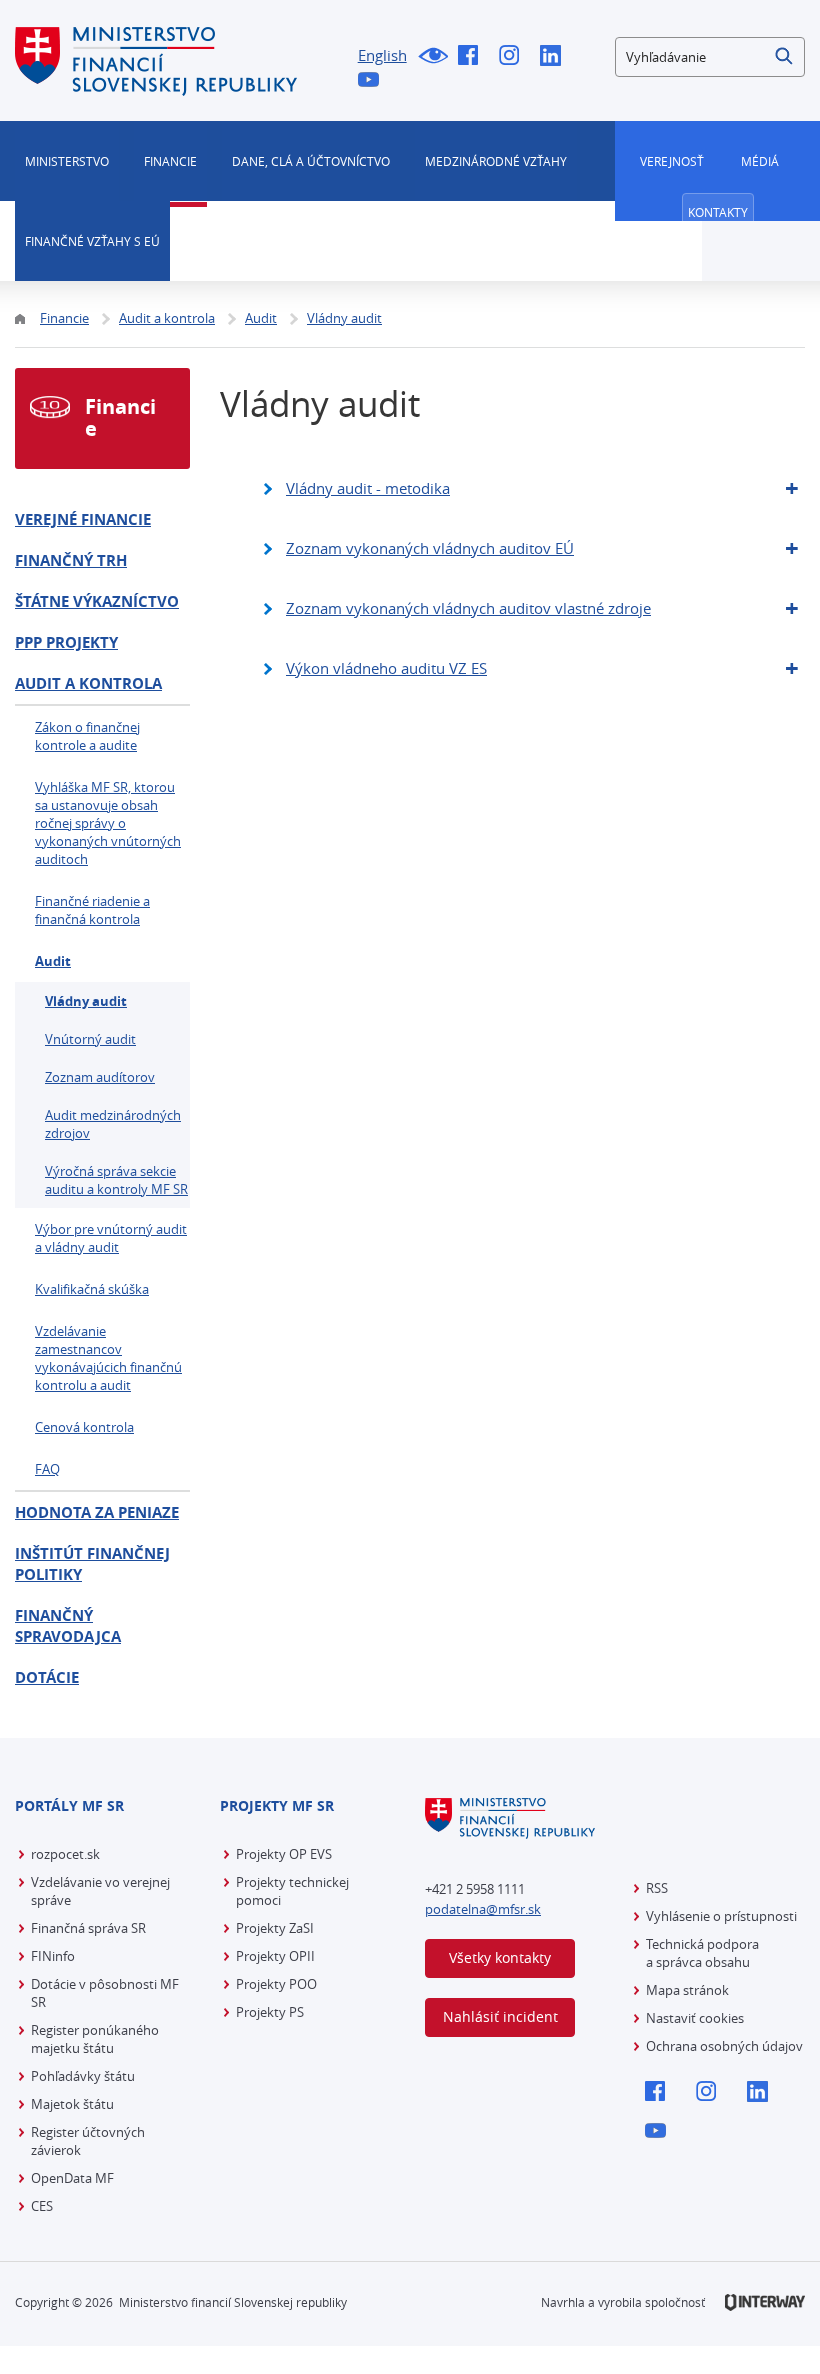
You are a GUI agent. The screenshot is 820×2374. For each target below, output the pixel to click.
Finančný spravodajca (68, 1626)
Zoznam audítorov (100, 1077)
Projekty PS (270, 2012)
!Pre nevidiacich (432, 57)
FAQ (47, 1469)
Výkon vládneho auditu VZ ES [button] (386, 668)
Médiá (760, 161)
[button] (785, 57)
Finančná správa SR (88, 1928)
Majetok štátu (72, 2104)
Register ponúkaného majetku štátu (95, 2039)
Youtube (373, 81)
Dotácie (47, 1677)
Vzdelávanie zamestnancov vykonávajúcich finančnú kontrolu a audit (108, 1358)
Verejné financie (83, 519)
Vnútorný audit (90, 1039)
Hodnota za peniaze (97, 1512)
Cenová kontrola (84, 1427)
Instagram (514, 57)
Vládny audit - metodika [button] (368, 488)
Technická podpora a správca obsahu (702, 1953)
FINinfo (53, 1956)
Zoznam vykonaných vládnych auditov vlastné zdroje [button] (468, 608)
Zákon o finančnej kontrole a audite (87, 736)
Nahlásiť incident (500, 2016)
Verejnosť (672, 161)
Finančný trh (71, 560)
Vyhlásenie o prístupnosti (721, 1916)
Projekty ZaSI (275, 1928)
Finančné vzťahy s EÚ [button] (92, 241)
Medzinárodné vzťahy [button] (496, 161)
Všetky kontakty (500, 1957)
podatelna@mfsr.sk (483, 1909)
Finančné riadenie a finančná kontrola (92, 910)
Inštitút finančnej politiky (92, 1564)
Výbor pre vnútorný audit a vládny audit (111, 1238)
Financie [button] (170, 161)
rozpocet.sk (65, 1854)
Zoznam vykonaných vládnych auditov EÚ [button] (430, 548)
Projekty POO (276, 1984)
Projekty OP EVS (284, 1854)
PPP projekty (66, 642)
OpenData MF (72, 2178)
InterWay (765, 2302)
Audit (53, 961)
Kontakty (718, 212)
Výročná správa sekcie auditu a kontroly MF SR (116, 1180)
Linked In (555, 57)
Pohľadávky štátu (83, 2076)
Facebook (473, 57)
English (382, 55)
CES (42, 2206)
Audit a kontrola (88, 683)
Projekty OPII (275, 1956)
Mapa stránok (687, 1990)
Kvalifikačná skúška (92, 1289)
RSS (657, 1888)
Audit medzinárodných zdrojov (113, 1124)
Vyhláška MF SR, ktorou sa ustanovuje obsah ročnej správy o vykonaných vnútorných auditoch (108, 823)
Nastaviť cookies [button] (695, 2018)
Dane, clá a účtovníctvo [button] (311, 161)
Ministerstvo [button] (67, 161)
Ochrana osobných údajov (724, 2046)
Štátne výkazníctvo (97, 601)
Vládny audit (86, 1001)
